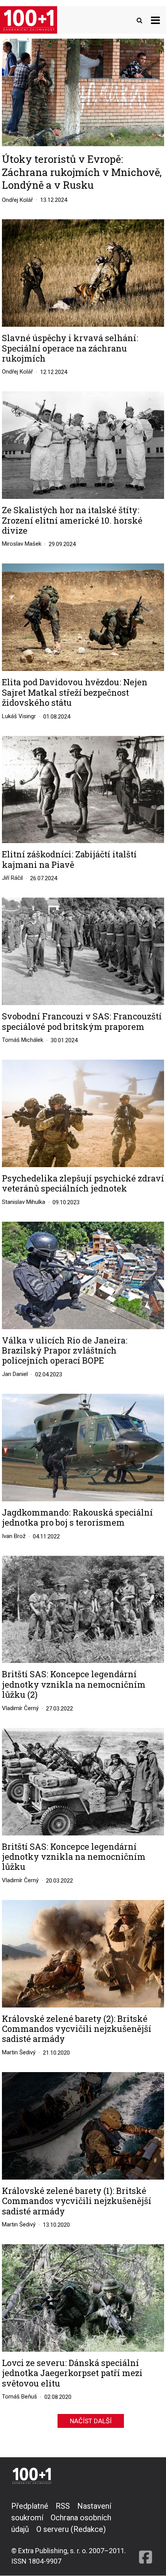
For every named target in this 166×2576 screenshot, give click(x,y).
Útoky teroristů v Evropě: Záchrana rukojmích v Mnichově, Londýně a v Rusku (82, 172)
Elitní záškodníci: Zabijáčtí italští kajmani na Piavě (69, 860)
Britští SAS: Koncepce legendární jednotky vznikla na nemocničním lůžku (74, 1857)
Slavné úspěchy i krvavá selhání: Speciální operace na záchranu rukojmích (70, 348)
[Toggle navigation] (155, 20)
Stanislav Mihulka (24, 1202)
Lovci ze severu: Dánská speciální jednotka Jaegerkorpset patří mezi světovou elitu (72, 2373)
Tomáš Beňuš (19, 2397)
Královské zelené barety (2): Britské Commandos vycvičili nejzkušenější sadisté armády (77, 2029)
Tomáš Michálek (23, 1040)
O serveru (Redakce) (71, 2529)
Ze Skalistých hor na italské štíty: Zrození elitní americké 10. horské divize (72, 520)
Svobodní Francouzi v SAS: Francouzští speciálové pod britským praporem (82, 1022)
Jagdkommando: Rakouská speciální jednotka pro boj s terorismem (77, 1518)
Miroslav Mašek (22, 544)
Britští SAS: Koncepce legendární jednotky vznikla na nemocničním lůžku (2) (74, 1684)
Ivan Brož (14, 1536)
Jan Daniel (15, 1374)
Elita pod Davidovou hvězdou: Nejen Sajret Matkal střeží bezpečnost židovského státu (75, 692)
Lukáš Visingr (19, 716)
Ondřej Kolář (17, 200)
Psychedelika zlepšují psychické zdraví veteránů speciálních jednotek (83, 1184)
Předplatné (30, 2506)
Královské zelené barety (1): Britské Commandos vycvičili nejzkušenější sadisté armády (77, 2201)
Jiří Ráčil (12, 878)
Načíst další (91, 2421)
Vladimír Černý (20, 1708)
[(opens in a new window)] (146, 2533)
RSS (63, 2506)
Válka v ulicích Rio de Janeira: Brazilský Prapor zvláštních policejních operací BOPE (65, 1351)
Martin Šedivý (19, 2052)
